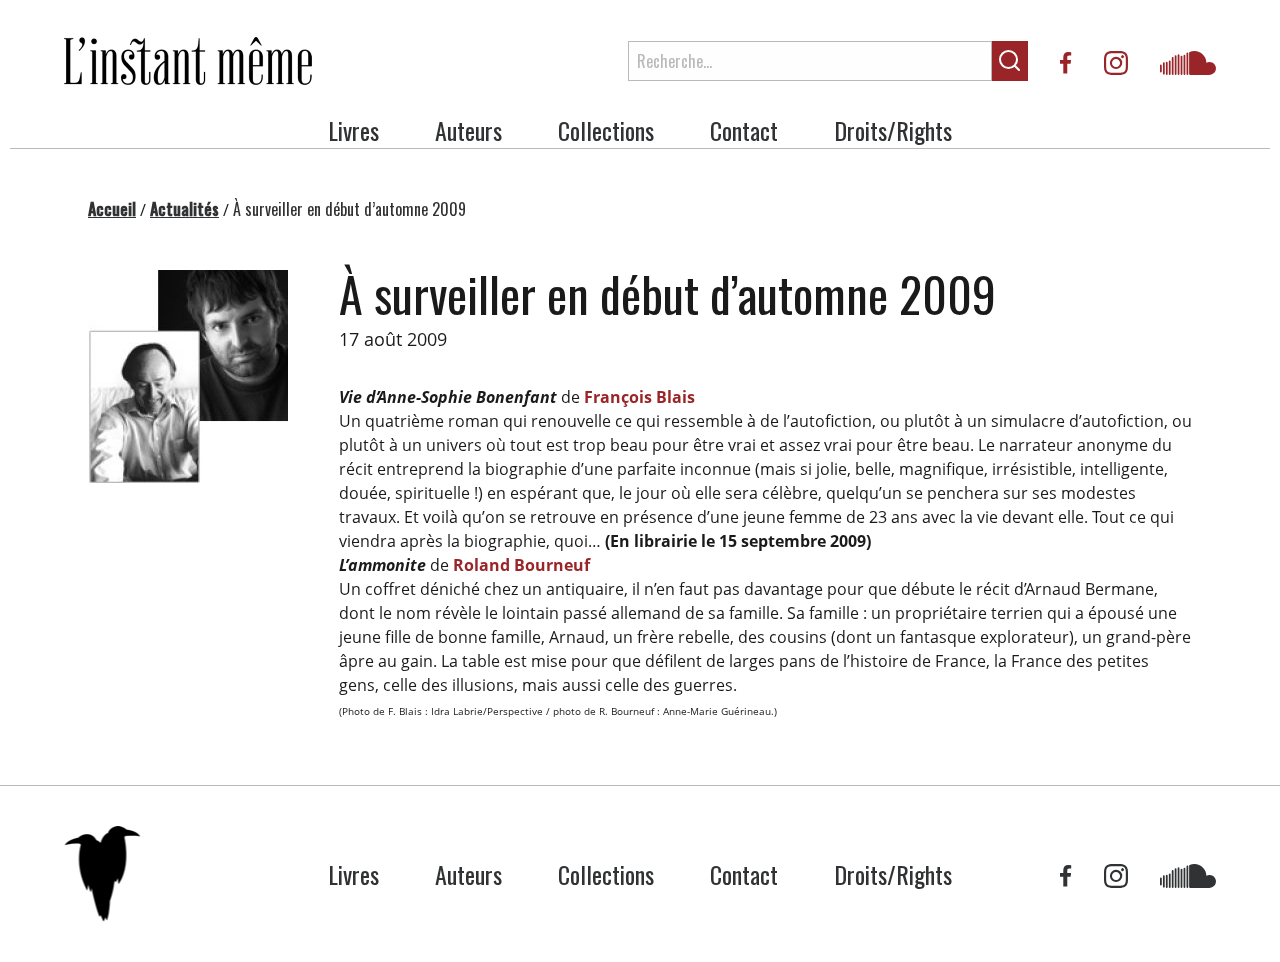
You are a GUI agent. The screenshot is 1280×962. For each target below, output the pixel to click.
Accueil (112, 209)
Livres (353, 130)
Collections (606, 130)
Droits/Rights (893, 130)
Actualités (184, 209)
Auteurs (468, 130)
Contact (744, 130)
